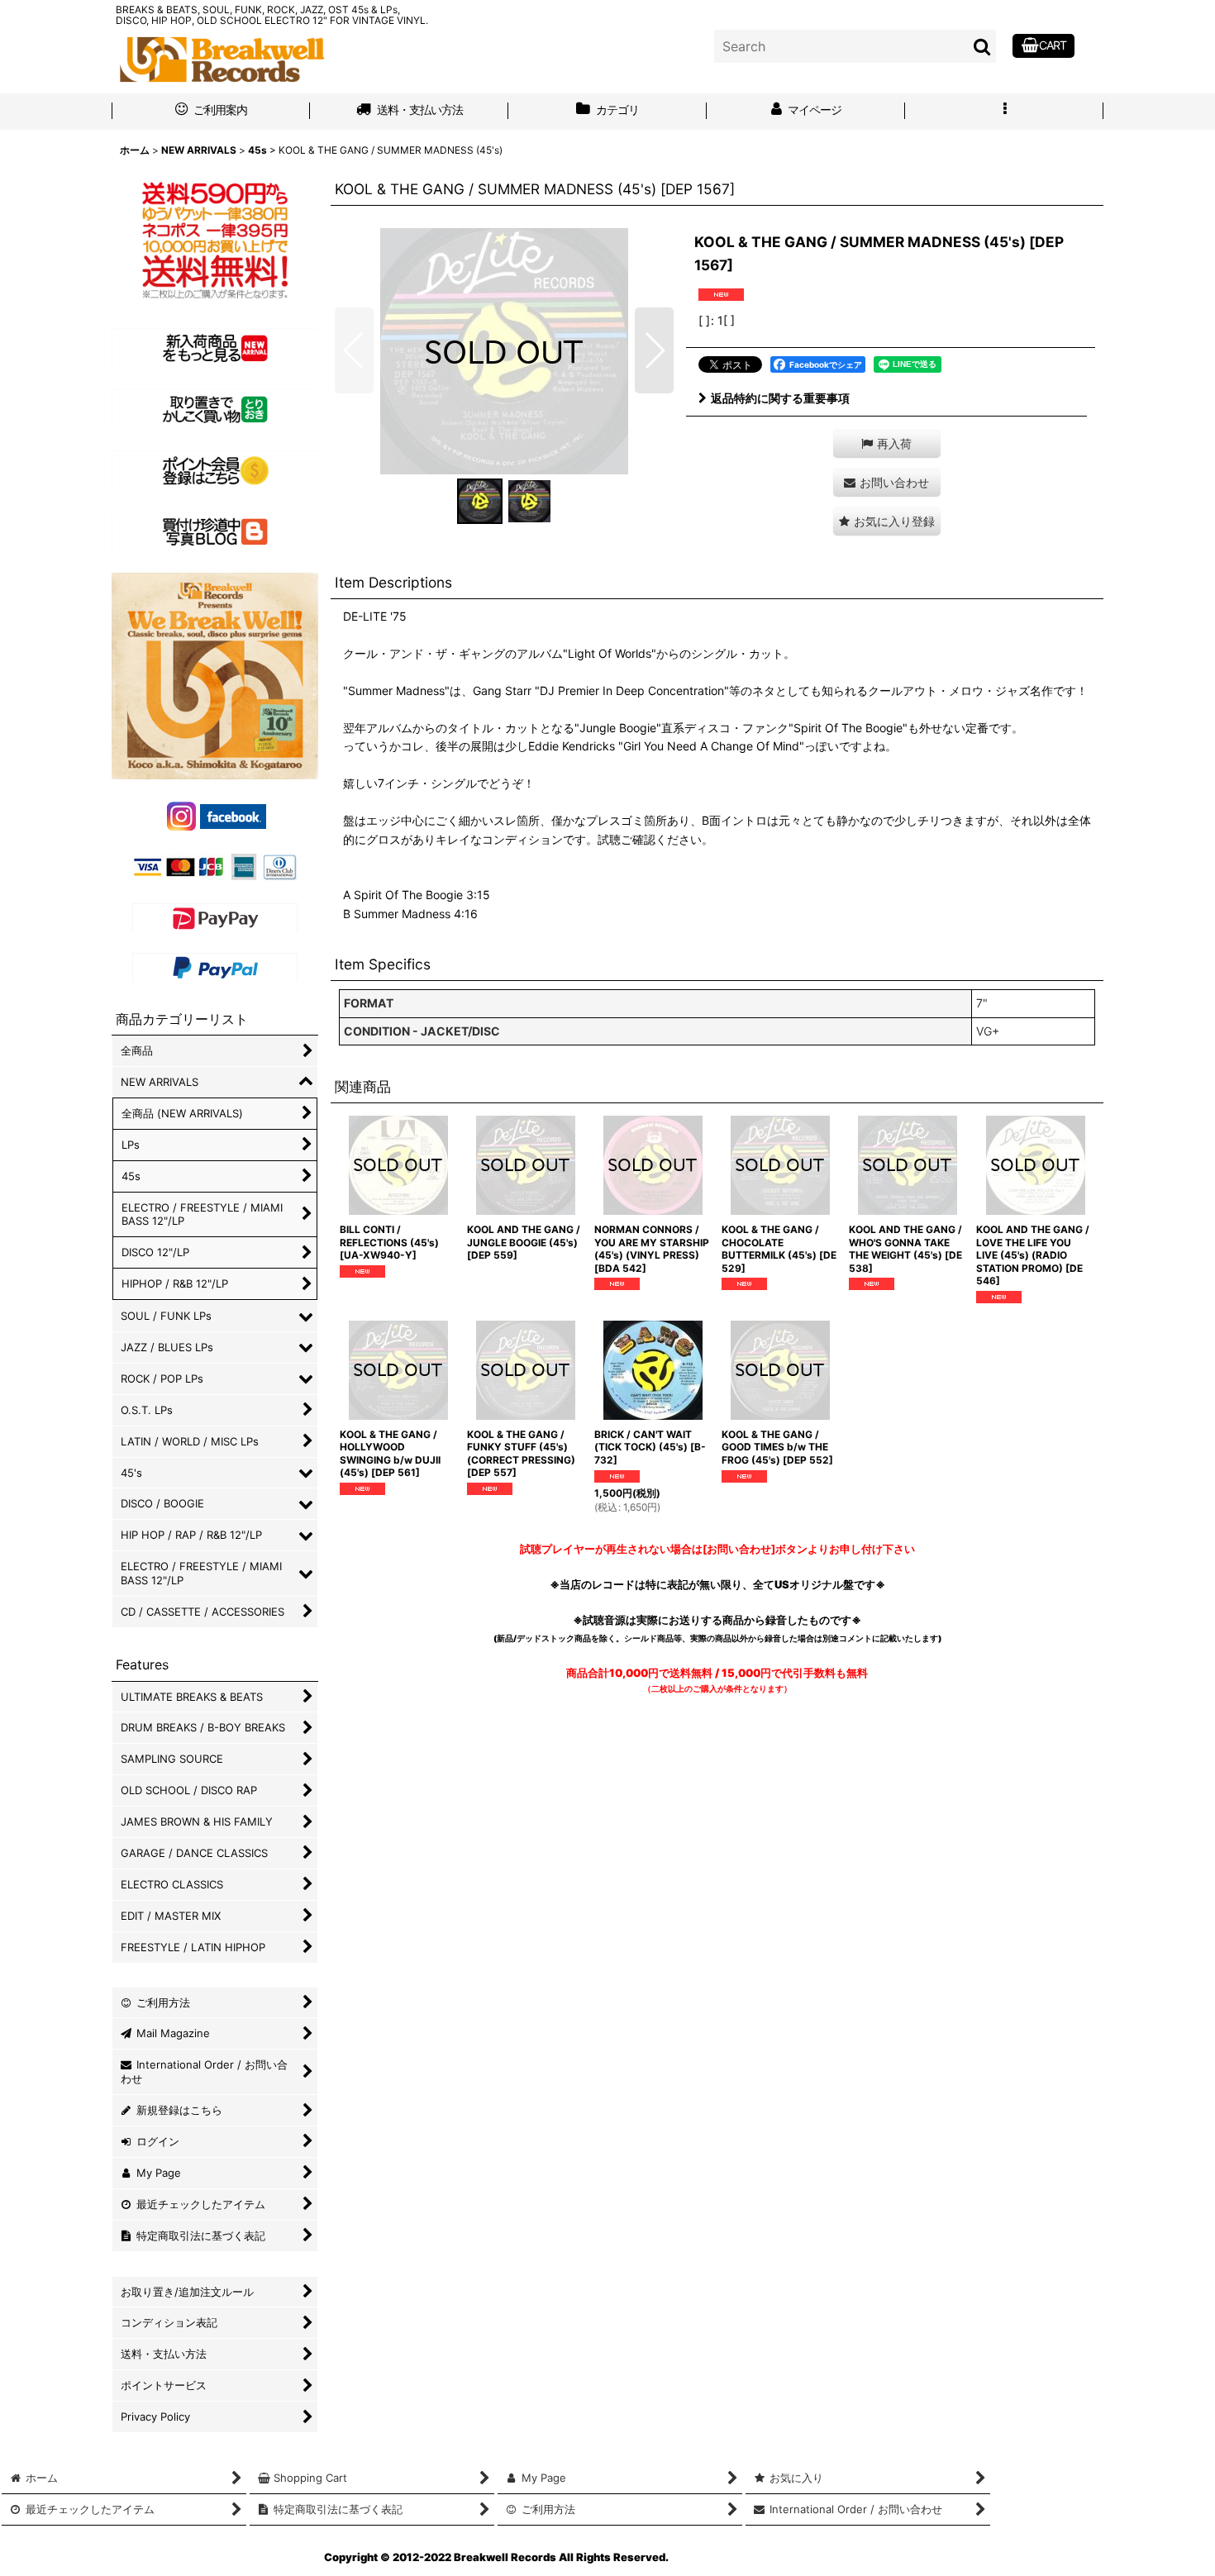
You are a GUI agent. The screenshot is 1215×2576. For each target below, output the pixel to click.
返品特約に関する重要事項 (780, 398)
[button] (1004, 112)
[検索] (983, 46)
